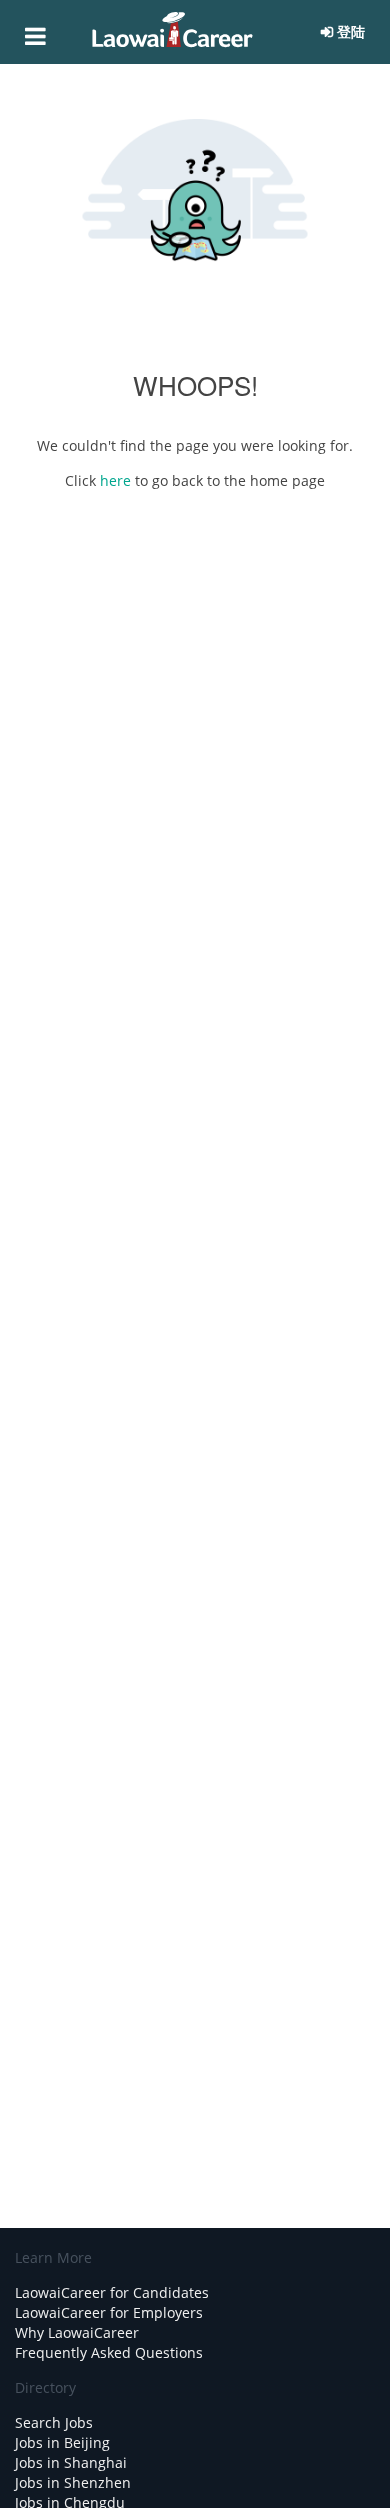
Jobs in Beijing (62, 2442)
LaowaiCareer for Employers (109, 2312)
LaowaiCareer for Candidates (112, 2292)
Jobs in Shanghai (71, 2462)
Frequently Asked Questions (109, 2352)
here (117, 480)
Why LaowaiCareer (77, 2332)
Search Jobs (54, 2422)
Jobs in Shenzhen (73, 2482)
